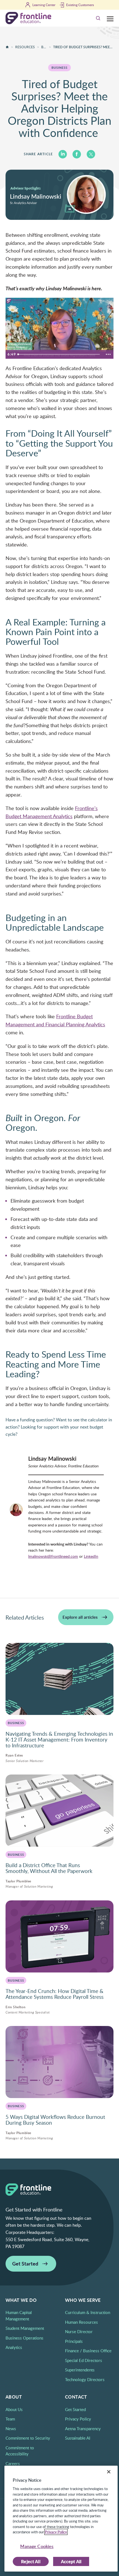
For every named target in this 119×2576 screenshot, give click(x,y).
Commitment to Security (28, 2438)
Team (10, 2419)
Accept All (71, 2561)
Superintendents (80, 2370)
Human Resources (82, 2322)
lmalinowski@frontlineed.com (53, 1556)
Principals (74, 2341)
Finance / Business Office (88, 2351)
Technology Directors (85, 2379)
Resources (25, 47)
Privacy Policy (78, 2419)
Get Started (25, 2263)
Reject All (31, 2561)
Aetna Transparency (83, 2429)
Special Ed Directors (84, 2360)
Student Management (25, 2328)
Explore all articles (80, 1617)
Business (44, 47)
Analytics (14, 2347)
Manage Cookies (37, 2546)
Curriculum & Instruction (88, 2312)
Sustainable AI (78, 2438)
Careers (13, 2463)
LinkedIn (91, 1556)
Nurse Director (79, 2331)
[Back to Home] (7, 47)
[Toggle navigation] (110, 18)
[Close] (109, 2472)
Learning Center (44, 5)
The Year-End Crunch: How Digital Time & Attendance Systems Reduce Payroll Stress (55, 1994)
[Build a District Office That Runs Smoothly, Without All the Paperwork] (59, 1811)
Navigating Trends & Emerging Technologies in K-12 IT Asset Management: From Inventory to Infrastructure (59, 1740)
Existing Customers (80, 5)
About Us (14, 2409)
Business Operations (24, 2338)
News (11, 2429)
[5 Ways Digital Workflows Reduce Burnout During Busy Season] (59, 2062)
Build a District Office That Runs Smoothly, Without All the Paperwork (50, 1868)
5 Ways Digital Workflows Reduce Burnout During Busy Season (55, 2120)
